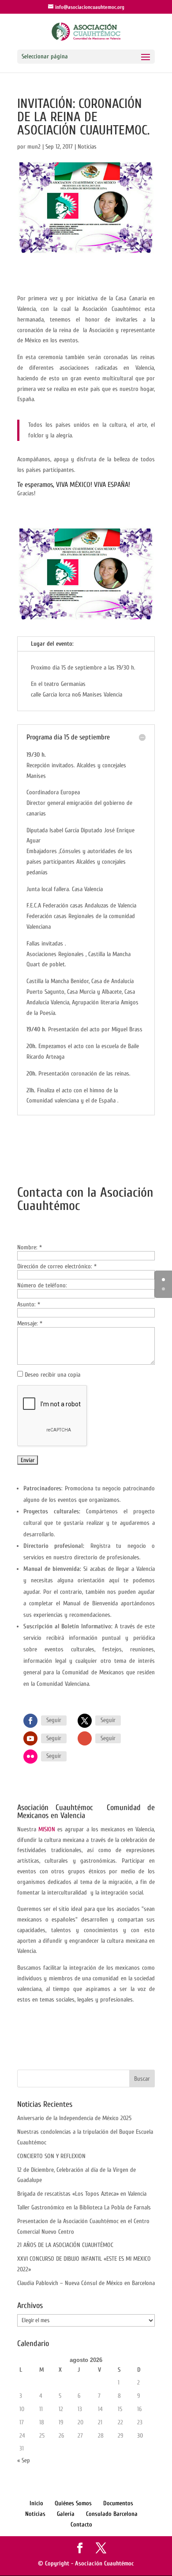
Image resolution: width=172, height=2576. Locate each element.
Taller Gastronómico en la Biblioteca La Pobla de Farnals (84, 2207)
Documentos (118, 2503)
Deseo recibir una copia (52, 1375)
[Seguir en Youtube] (30, 1738)
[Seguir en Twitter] (85, 1721)
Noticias (87, 147)
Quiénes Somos (73, 2503)
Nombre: (30, 1247)
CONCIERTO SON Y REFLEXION (51, 2156)
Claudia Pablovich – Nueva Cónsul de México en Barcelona (86, 2283)
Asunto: (29, 1304)
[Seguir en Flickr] (30, 1757)
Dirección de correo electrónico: (57, 1266)
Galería (66, 2514)
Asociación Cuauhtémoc (105, 2563)
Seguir (54, 1720)
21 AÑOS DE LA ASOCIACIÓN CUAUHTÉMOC (65, 2245)
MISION (47, 1829)
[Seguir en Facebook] (30, 1721)
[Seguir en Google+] (85, 1738)
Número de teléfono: (42, 1285)
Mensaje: (30, 1323)
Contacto (81, 2524)
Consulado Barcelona (112, 2514)
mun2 (34, 147)
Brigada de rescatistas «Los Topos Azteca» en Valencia (82, 2194)
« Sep (24, 2460)
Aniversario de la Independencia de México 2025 (74, 2118)
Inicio (36, 2503)
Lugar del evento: (52, 644)
